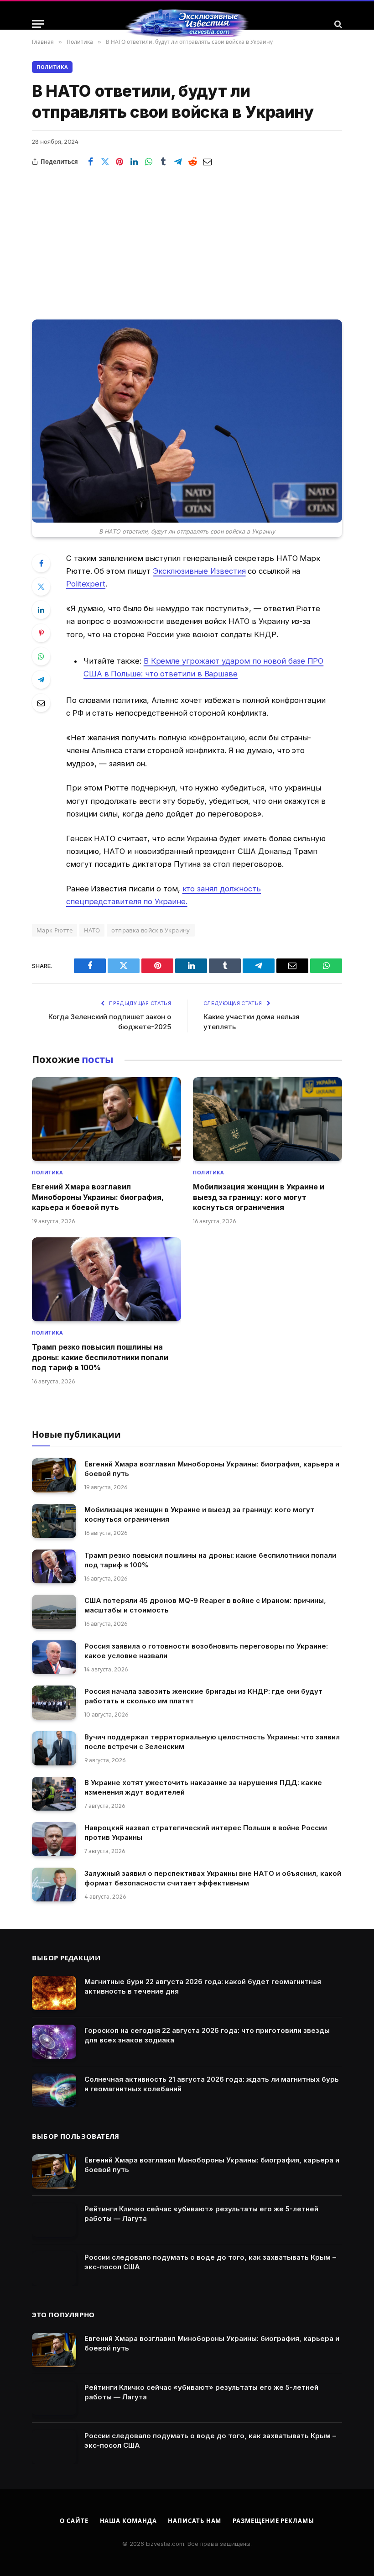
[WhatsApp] (41, 656)
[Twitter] (41, 586)
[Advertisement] (187, 237)
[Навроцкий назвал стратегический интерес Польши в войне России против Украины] (54, 1839)
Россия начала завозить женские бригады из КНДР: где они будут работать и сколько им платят (203, 1696)
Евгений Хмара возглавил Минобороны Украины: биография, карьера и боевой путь (98, 1197)
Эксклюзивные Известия (199, 571)
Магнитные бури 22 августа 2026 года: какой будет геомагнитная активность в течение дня (203, 1986)
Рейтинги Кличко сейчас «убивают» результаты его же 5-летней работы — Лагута (201, 2214)
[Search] (337, 24)
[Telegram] (41, 680)
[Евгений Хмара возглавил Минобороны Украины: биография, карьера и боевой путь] (106, 1119)
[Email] (41, 703)
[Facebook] (41, 563)
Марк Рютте (55, 930)
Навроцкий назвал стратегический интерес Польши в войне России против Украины (206, 1833)
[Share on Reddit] (192, 162)
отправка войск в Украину (151, 930)
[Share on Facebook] (90, 162)
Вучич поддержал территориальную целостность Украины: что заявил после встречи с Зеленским (212, 1742)
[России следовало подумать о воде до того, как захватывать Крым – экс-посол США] (54, 2269)
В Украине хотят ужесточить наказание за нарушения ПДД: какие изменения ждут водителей (203, 1787)
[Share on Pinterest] (119, 162)
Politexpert (86, 584)
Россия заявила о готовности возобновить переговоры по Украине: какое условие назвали (206, 1651)
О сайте (74, 2521)
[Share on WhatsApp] (149, 162)
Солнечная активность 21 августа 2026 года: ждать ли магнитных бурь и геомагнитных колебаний (212, 2084)
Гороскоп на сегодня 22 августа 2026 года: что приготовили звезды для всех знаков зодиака (207, 2035)
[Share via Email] (207, 162)
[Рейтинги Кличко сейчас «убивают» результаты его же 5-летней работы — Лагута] (54, 2220)
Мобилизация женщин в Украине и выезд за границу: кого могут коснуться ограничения (259, 1197)
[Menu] (38, 24)
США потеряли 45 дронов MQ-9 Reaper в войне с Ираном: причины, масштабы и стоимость (205, 1605)
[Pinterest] (41, 633)
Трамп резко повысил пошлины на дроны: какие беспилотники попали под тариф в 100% (100, 1357)
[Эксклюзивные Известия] (187, 24)
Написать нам (195, 2521)
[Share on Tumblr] (163, 162)
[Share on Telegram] (178, 162)
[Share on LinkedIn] (134, 162)
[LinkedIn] (41, 610)
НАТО (92, 930)
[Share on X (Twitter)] (105, 162)
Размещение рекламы (273, 2521)
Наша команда (128, 2521)
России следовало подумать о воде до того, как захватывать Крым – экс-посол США (210, 2262)
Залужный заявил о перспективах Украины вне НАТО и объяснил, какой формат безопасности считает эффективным (213, 1878)
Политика (52, 67)
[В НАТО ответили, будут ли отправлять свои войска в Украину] (187, 421)
